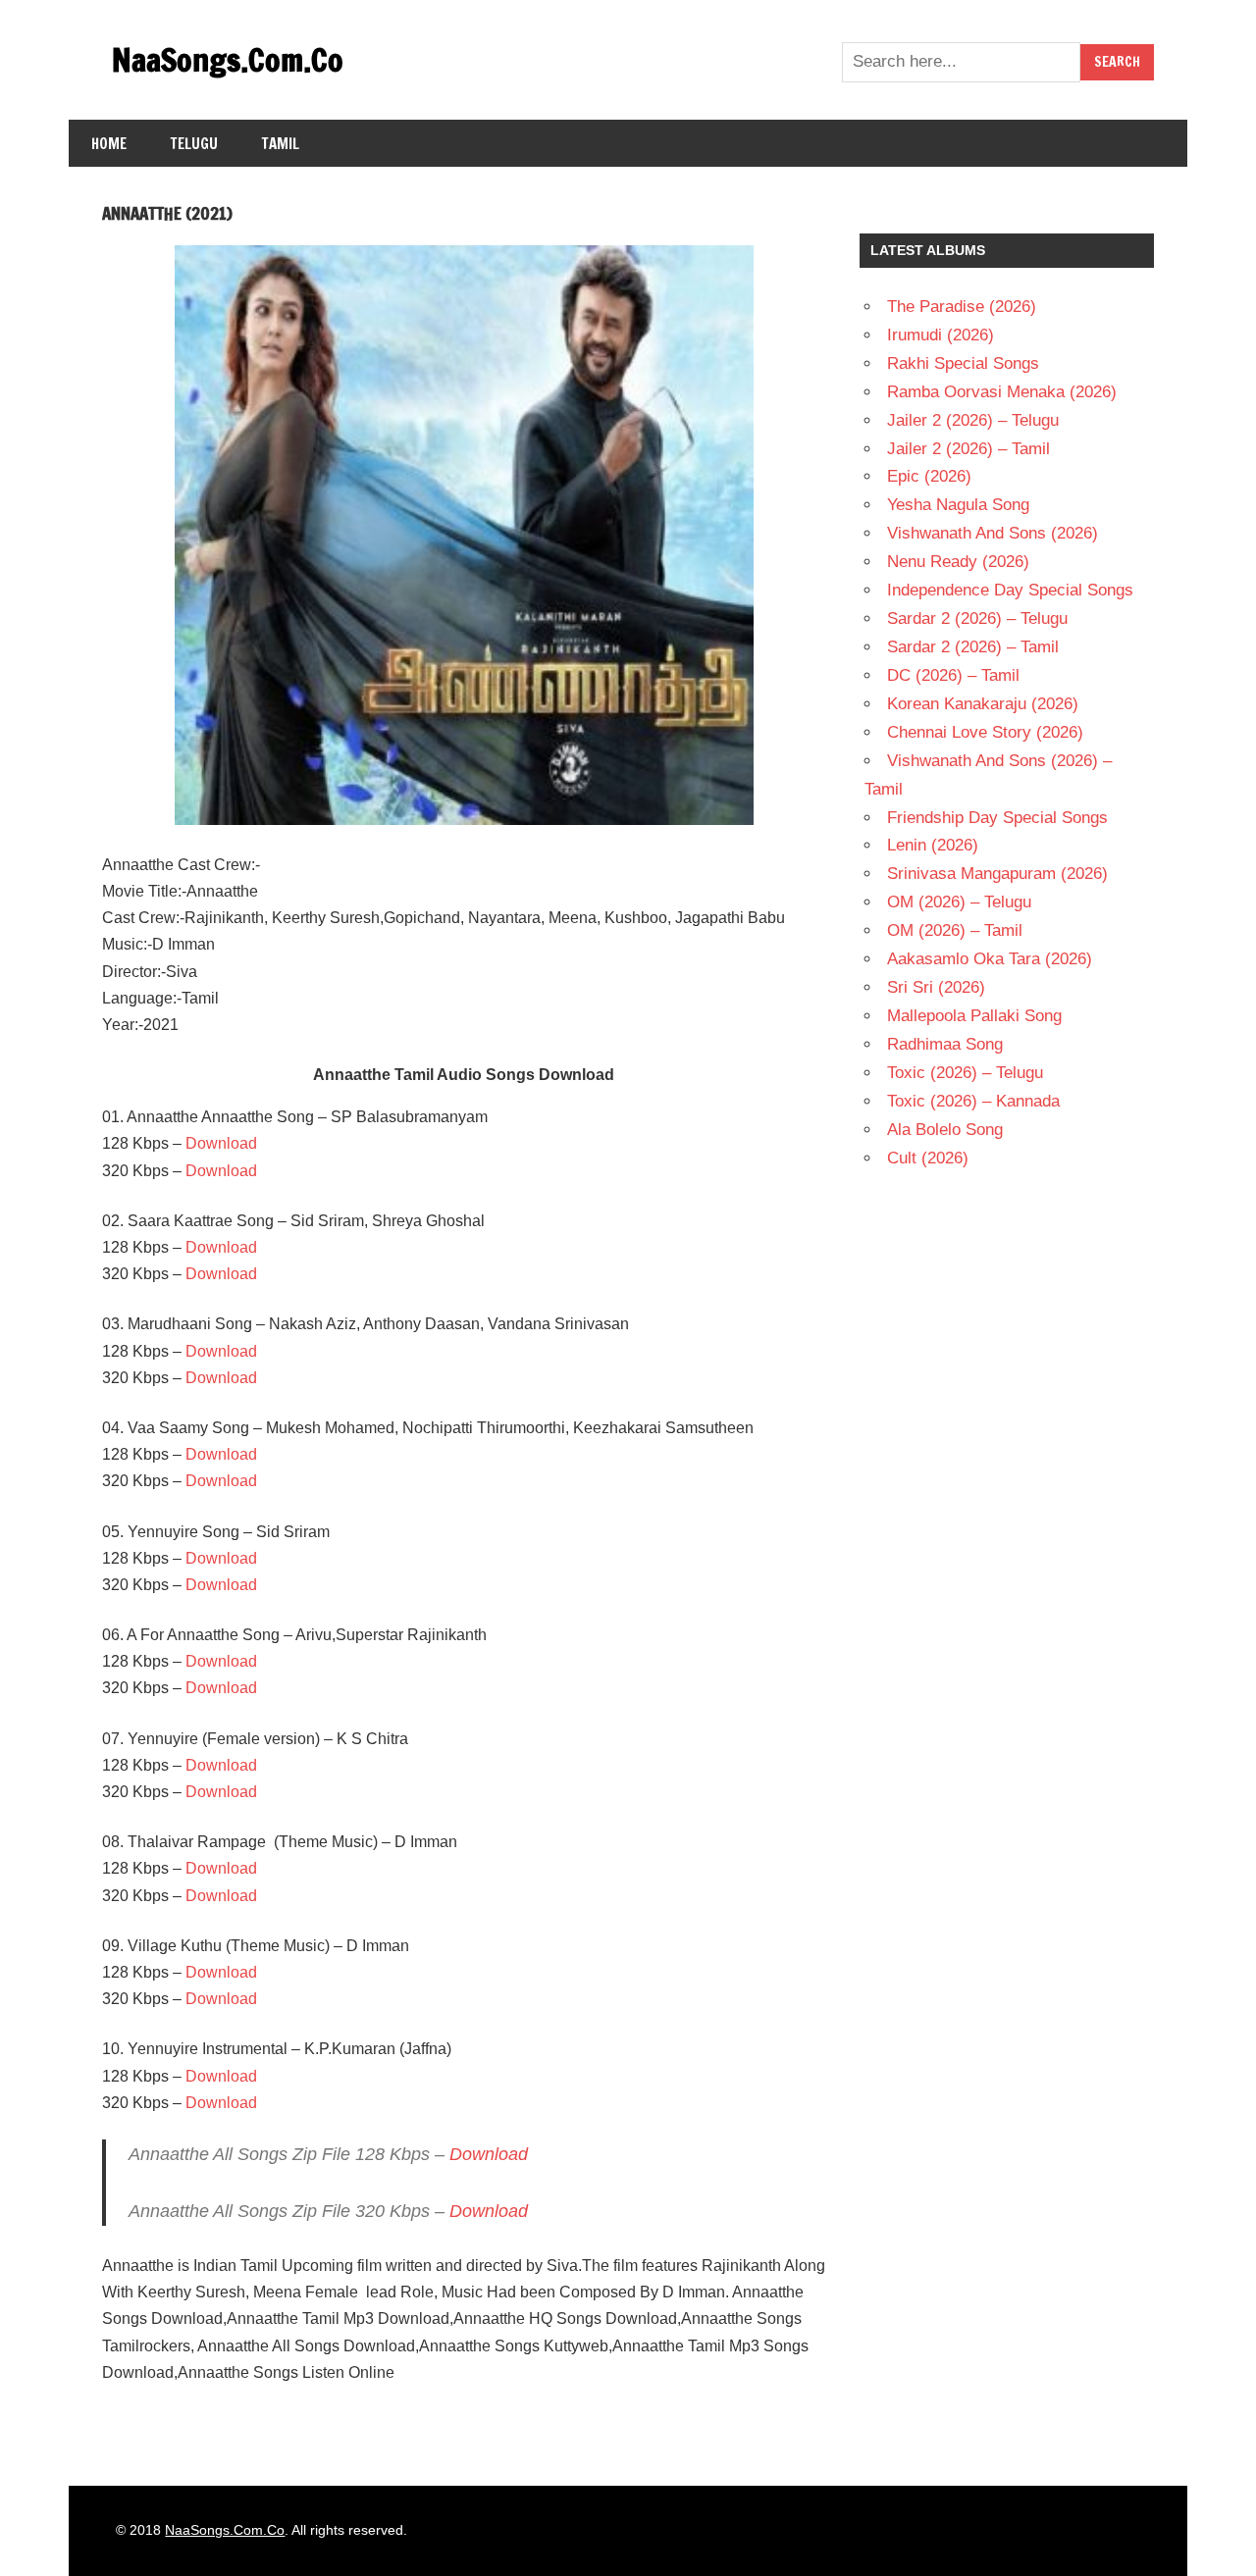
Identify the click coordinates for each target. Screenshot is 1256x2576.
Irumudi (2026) (941, 335)
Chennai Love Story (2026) (985, 732)
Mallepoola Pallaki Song (974, 1016)
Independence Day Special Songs (1010, 590)
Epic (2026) (929, 476)
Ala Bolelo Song (945, 1130)
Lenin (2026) (933, 845)
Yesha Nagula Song (958, 505)
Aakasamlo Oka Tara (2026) (990, 959)
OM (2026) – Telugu (959, 902)
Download (221, 1143)
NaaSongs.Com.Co (228, 60)
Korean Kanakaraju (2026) (983, 704)
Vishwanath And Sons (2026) (993, 533)
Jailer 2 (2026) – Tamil (968, 449)
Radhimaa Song (945, 1044)
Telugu (194, 144)
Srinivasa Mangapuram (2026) (997, 874)
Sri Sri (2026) (936, 987)
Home (109, 144)
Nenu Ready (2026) (958, 562)
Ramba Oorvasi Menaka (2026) (1002, 392)
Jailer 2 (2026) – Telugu (973, 420)
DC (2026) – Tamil (953, 675)
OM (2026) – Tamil (955, 930)
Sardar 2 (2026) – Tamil (973, 647)
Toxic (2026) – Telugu (965, 1073)
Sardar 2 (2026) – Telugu (977, 618)
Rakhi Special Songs (963, 363)
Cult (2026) (928, 1158)
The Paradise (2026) (962, 307)
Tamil (281, 144)
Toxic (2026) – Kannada (973, 1101)
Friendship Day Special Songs (997, 818)
